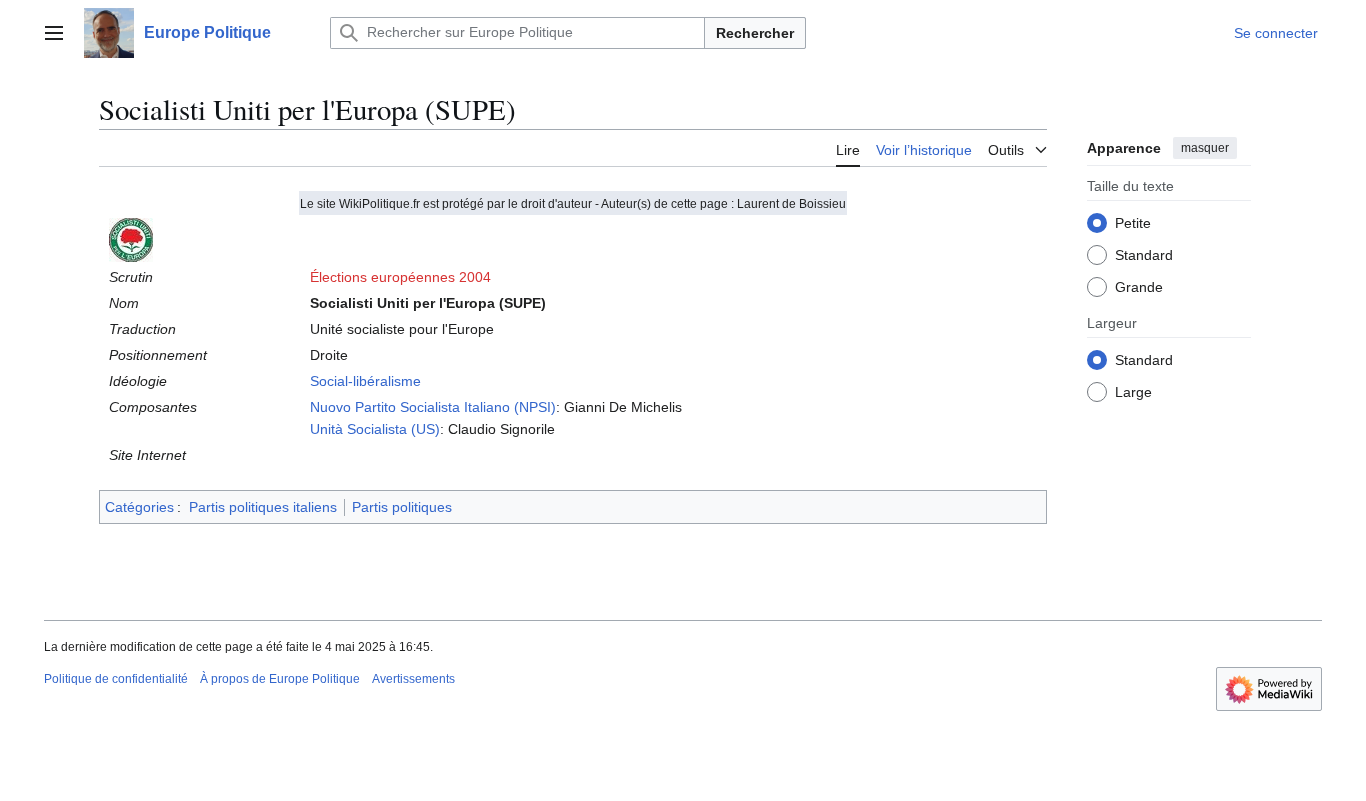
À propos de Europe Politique (280, 679)
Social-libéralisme (365, 381)
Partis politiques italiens (263, 507)
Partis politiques (402, 507)
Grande (1139, 287)
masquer (1205, 148)
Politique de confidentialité (116, 679)
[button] (54, 33)
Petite (1133, 223)
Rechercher (755, 33)
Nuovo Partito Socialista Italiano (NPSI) (433, 407)
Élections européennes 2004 (400, 277)
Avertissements (413, 679)
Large (1133, 392)
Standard (1144, 255)
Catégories (139, 507)
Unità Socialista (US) (375, 429)
